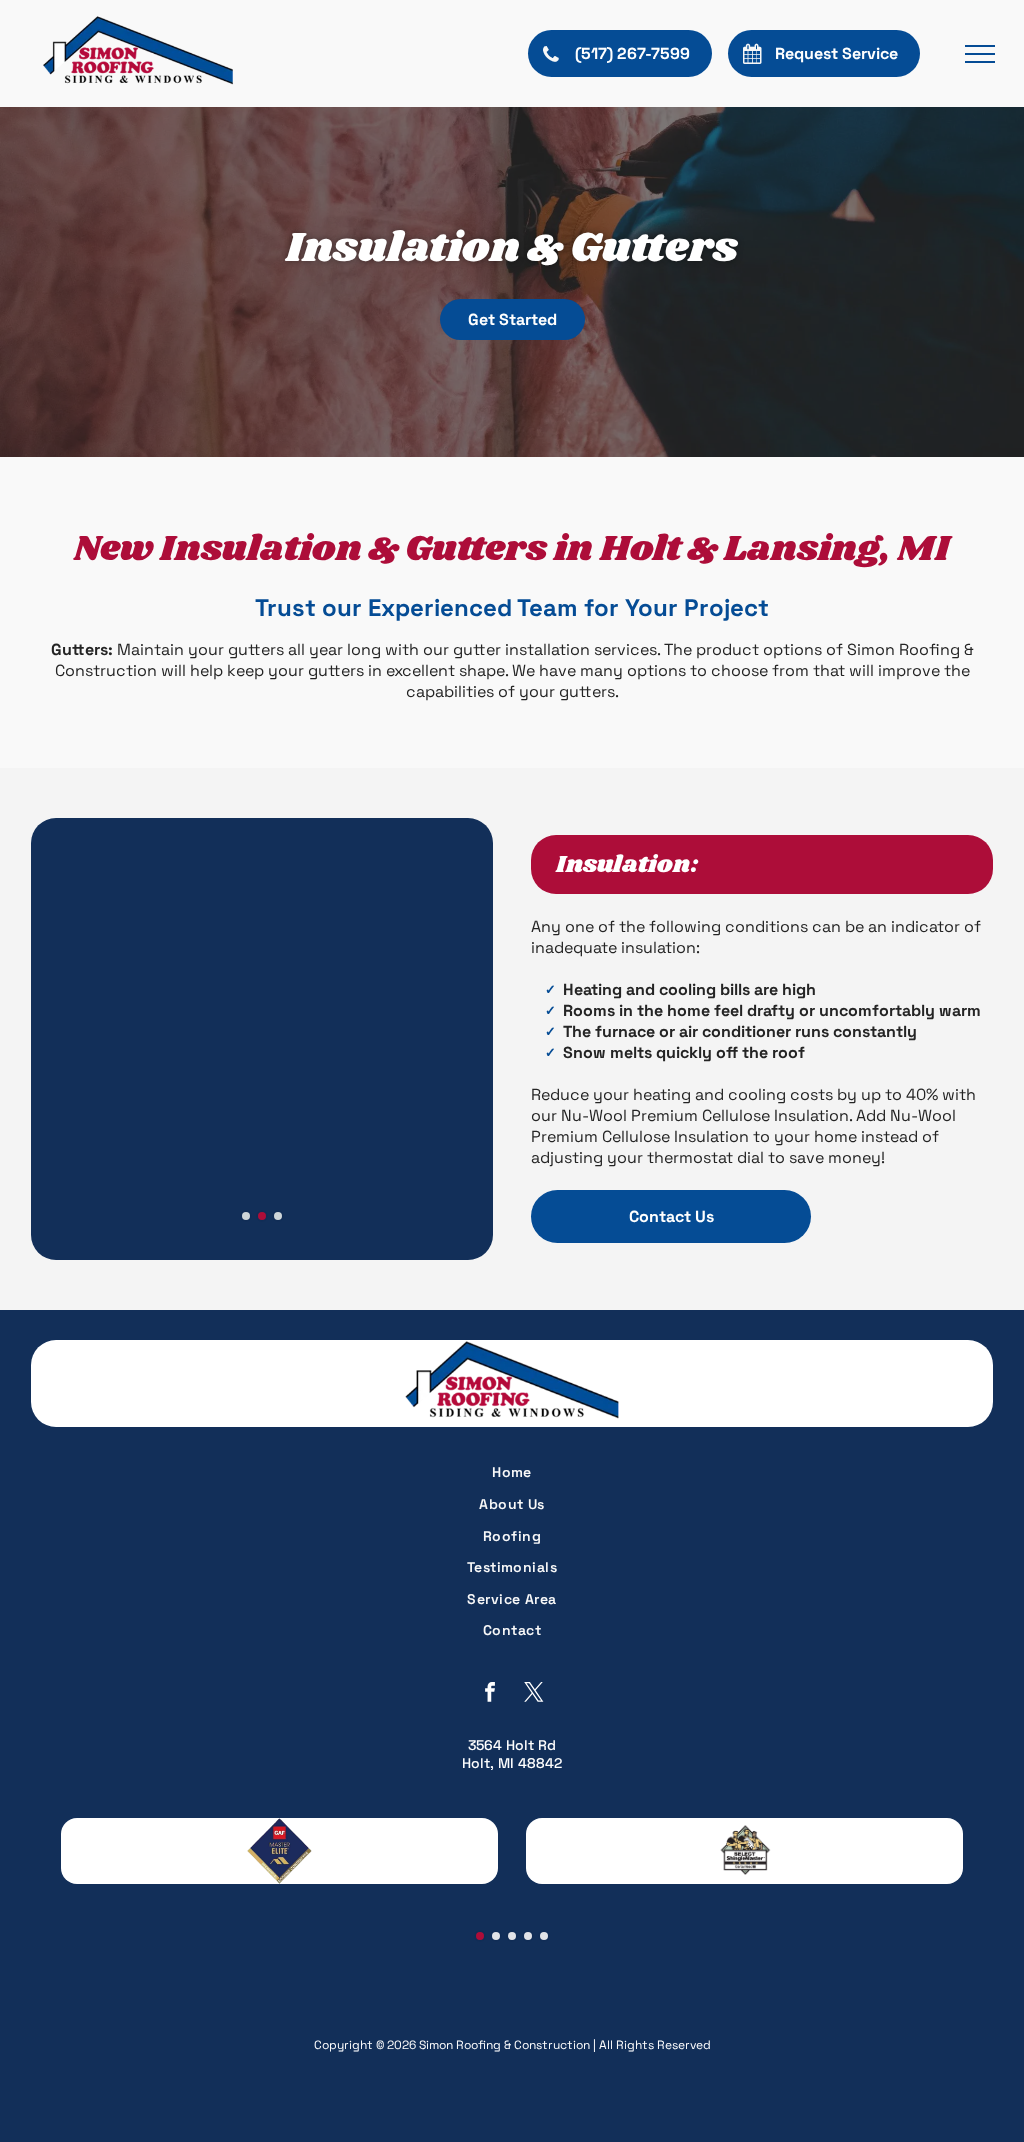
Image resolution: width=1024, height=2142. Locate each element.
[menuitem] (512, 1473)
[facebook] (490, 1694)
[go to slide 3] (278, 1216)
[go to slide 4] (528, 1936)
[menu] (980, 54)
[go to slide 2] (262, 1216)
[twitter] (534, 1694)
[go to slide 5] (544, 1936)
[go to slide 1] (246, 1216)
